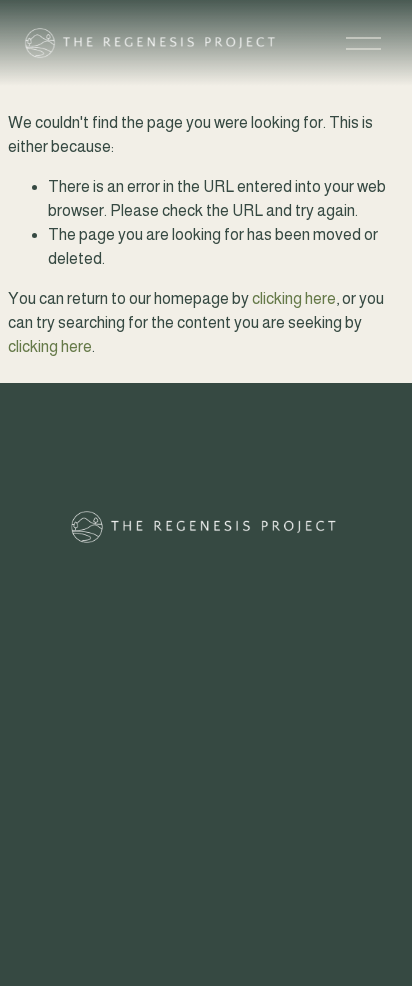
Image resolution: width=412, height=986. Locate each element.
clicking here (294, 298)
